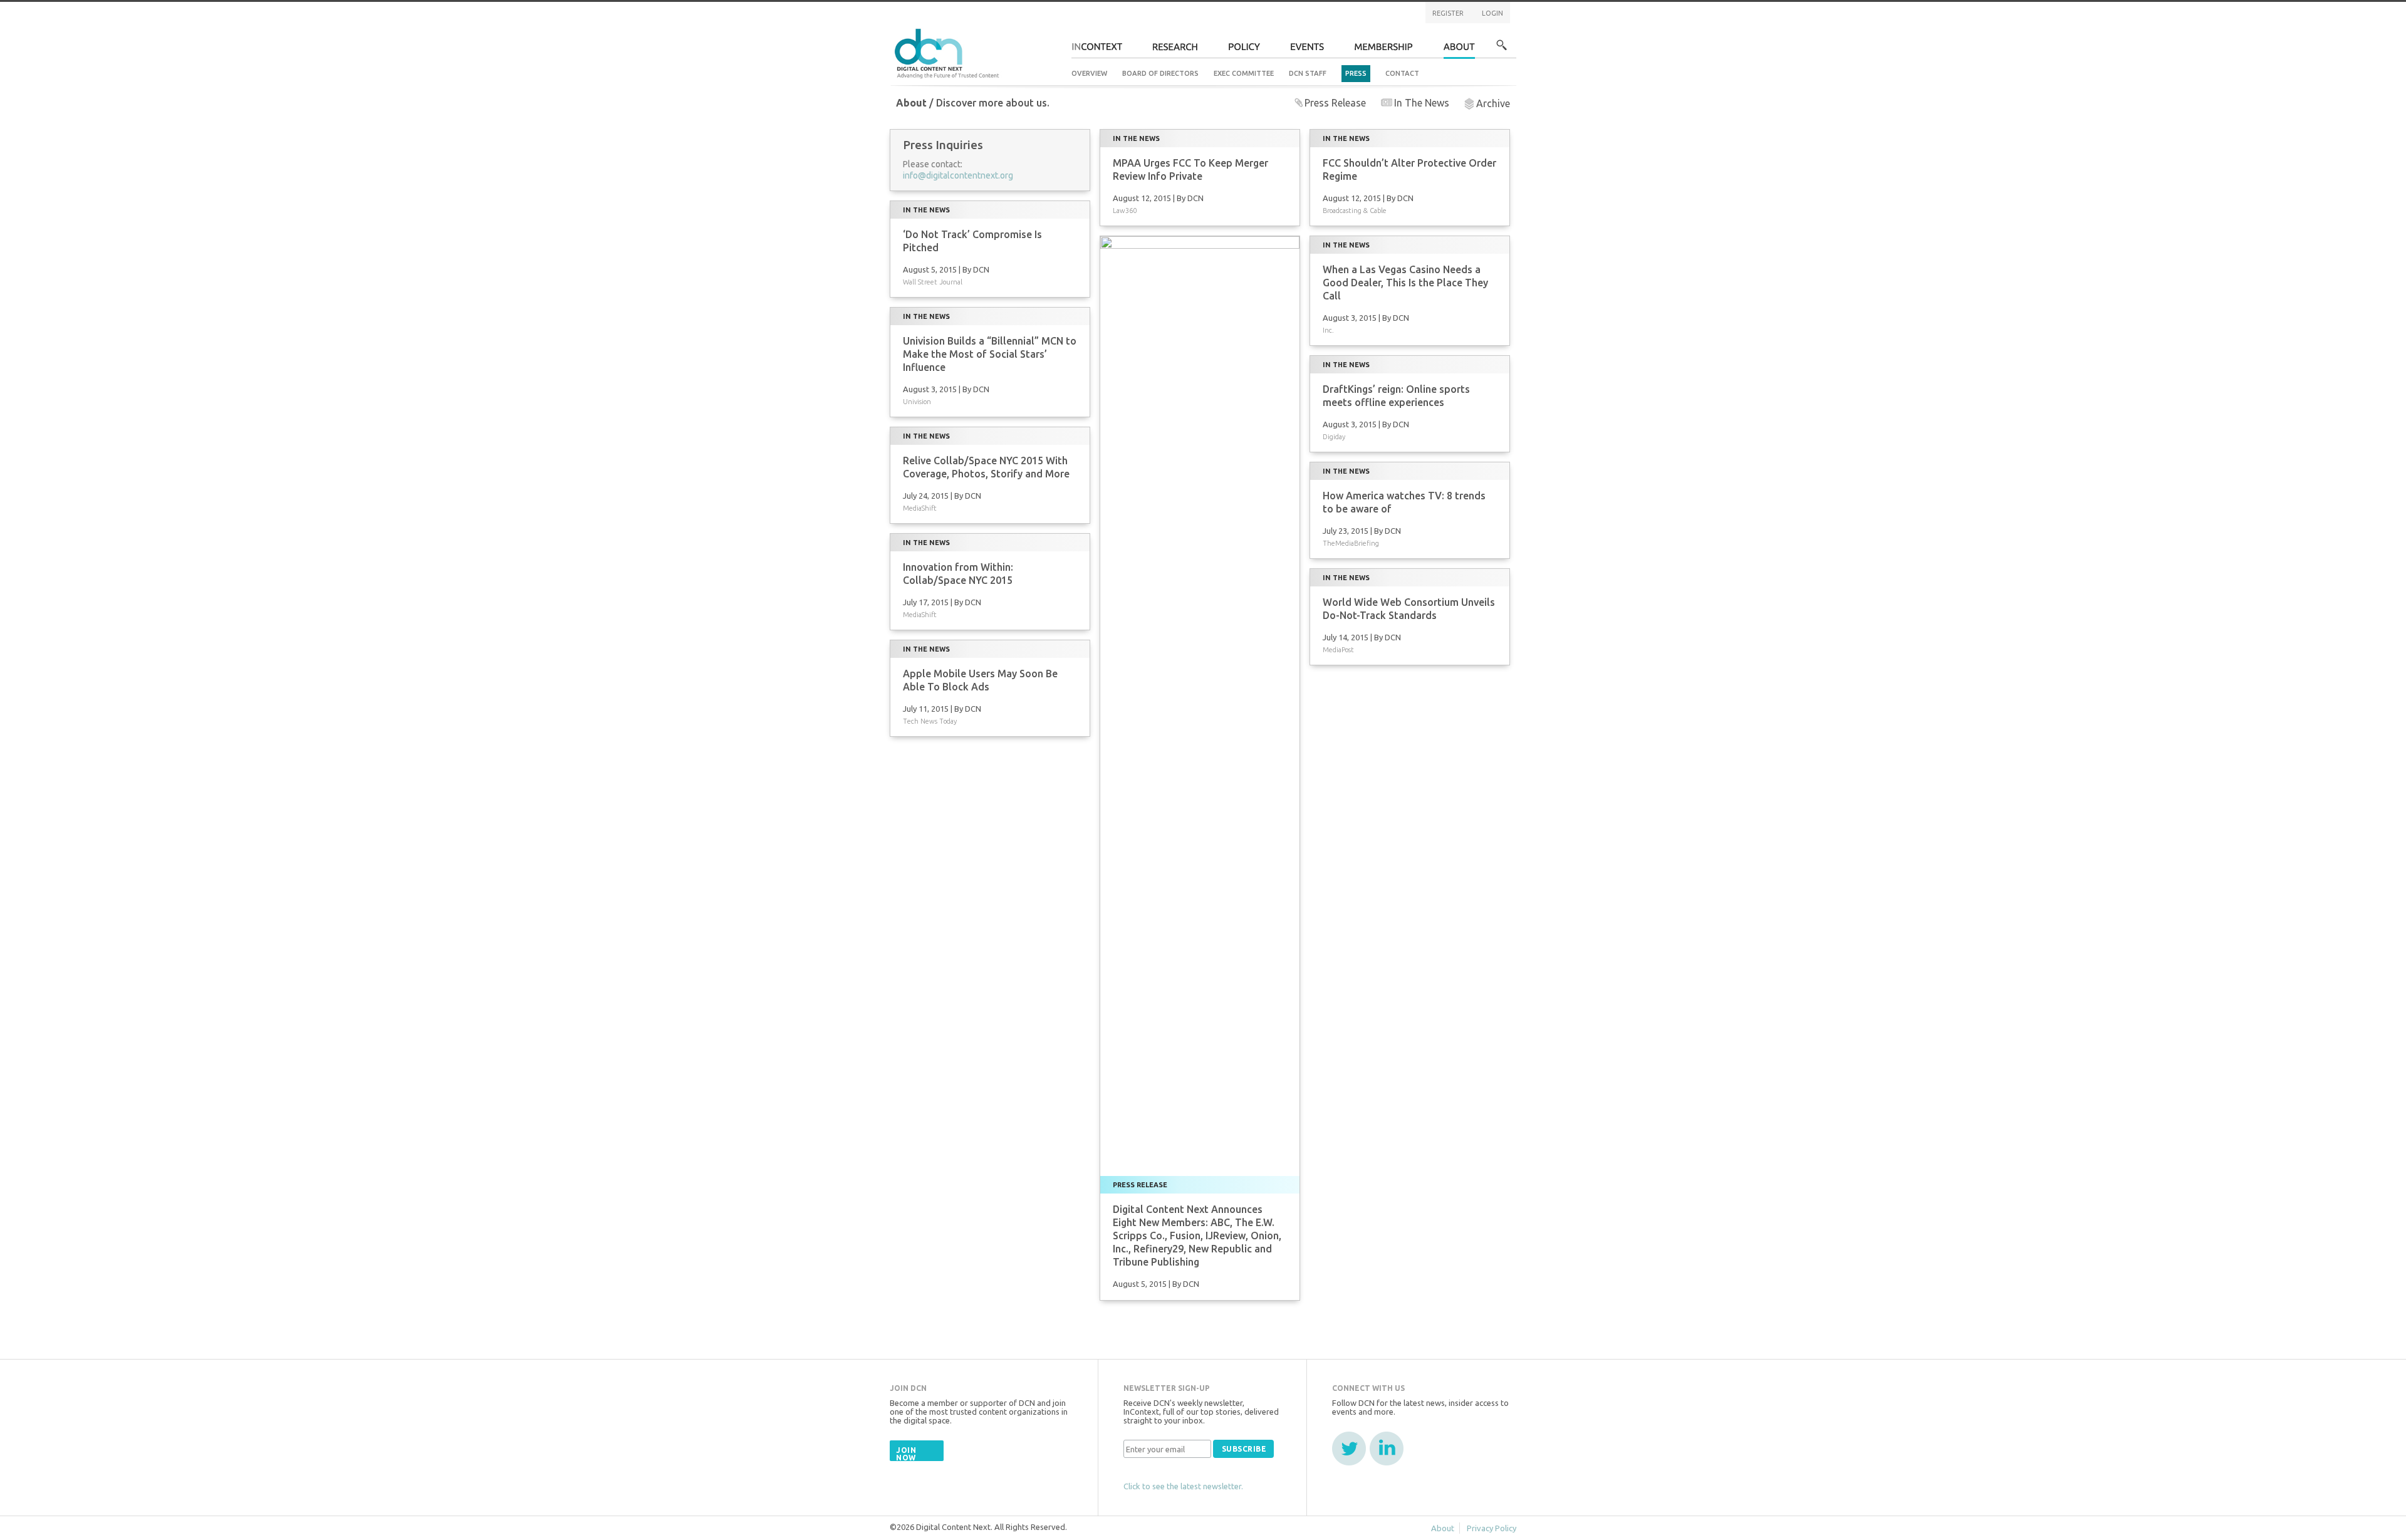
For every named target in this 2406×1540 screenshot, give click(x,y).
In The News (1422, 103)
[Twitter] (1349, 1449)
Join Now (906, 1454)
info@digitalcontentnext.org (958, 175)
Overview (1089, 73)
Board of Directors (1160, 73)
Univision (917, 402)
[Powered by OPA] (1018, 30)
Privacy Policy (1492, 1528)
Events (1307, 50)
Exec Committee (1244, 73)
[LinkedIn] (1387, 1449)
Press (1356, 73)
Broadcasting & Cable (1355, 211)
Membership (1384, 50)
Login (1492, 13)
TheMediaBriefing (1351, 543)
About (1459, 50)
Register (1448, 13)
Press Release (1335, 103)
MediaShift (920, 508)
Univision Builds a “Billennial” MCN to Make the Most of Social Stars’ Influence (990, 354)
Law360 (1125, 211)
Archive (1493, 103)
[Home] (949, 52)
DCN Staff (1308, 73)
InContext (1097, 50)
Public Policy (1244, 50)
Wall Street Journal (933, 282)
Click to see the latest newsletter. (1183, 1486)
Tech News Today (930, 721)
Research (1175, 50)
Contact (1402, 73)
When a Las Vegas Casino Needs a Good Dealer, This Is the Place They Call (1405, 283)
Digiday (1334, 437)
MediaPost (1338, 650)
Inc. (1328, 330)
